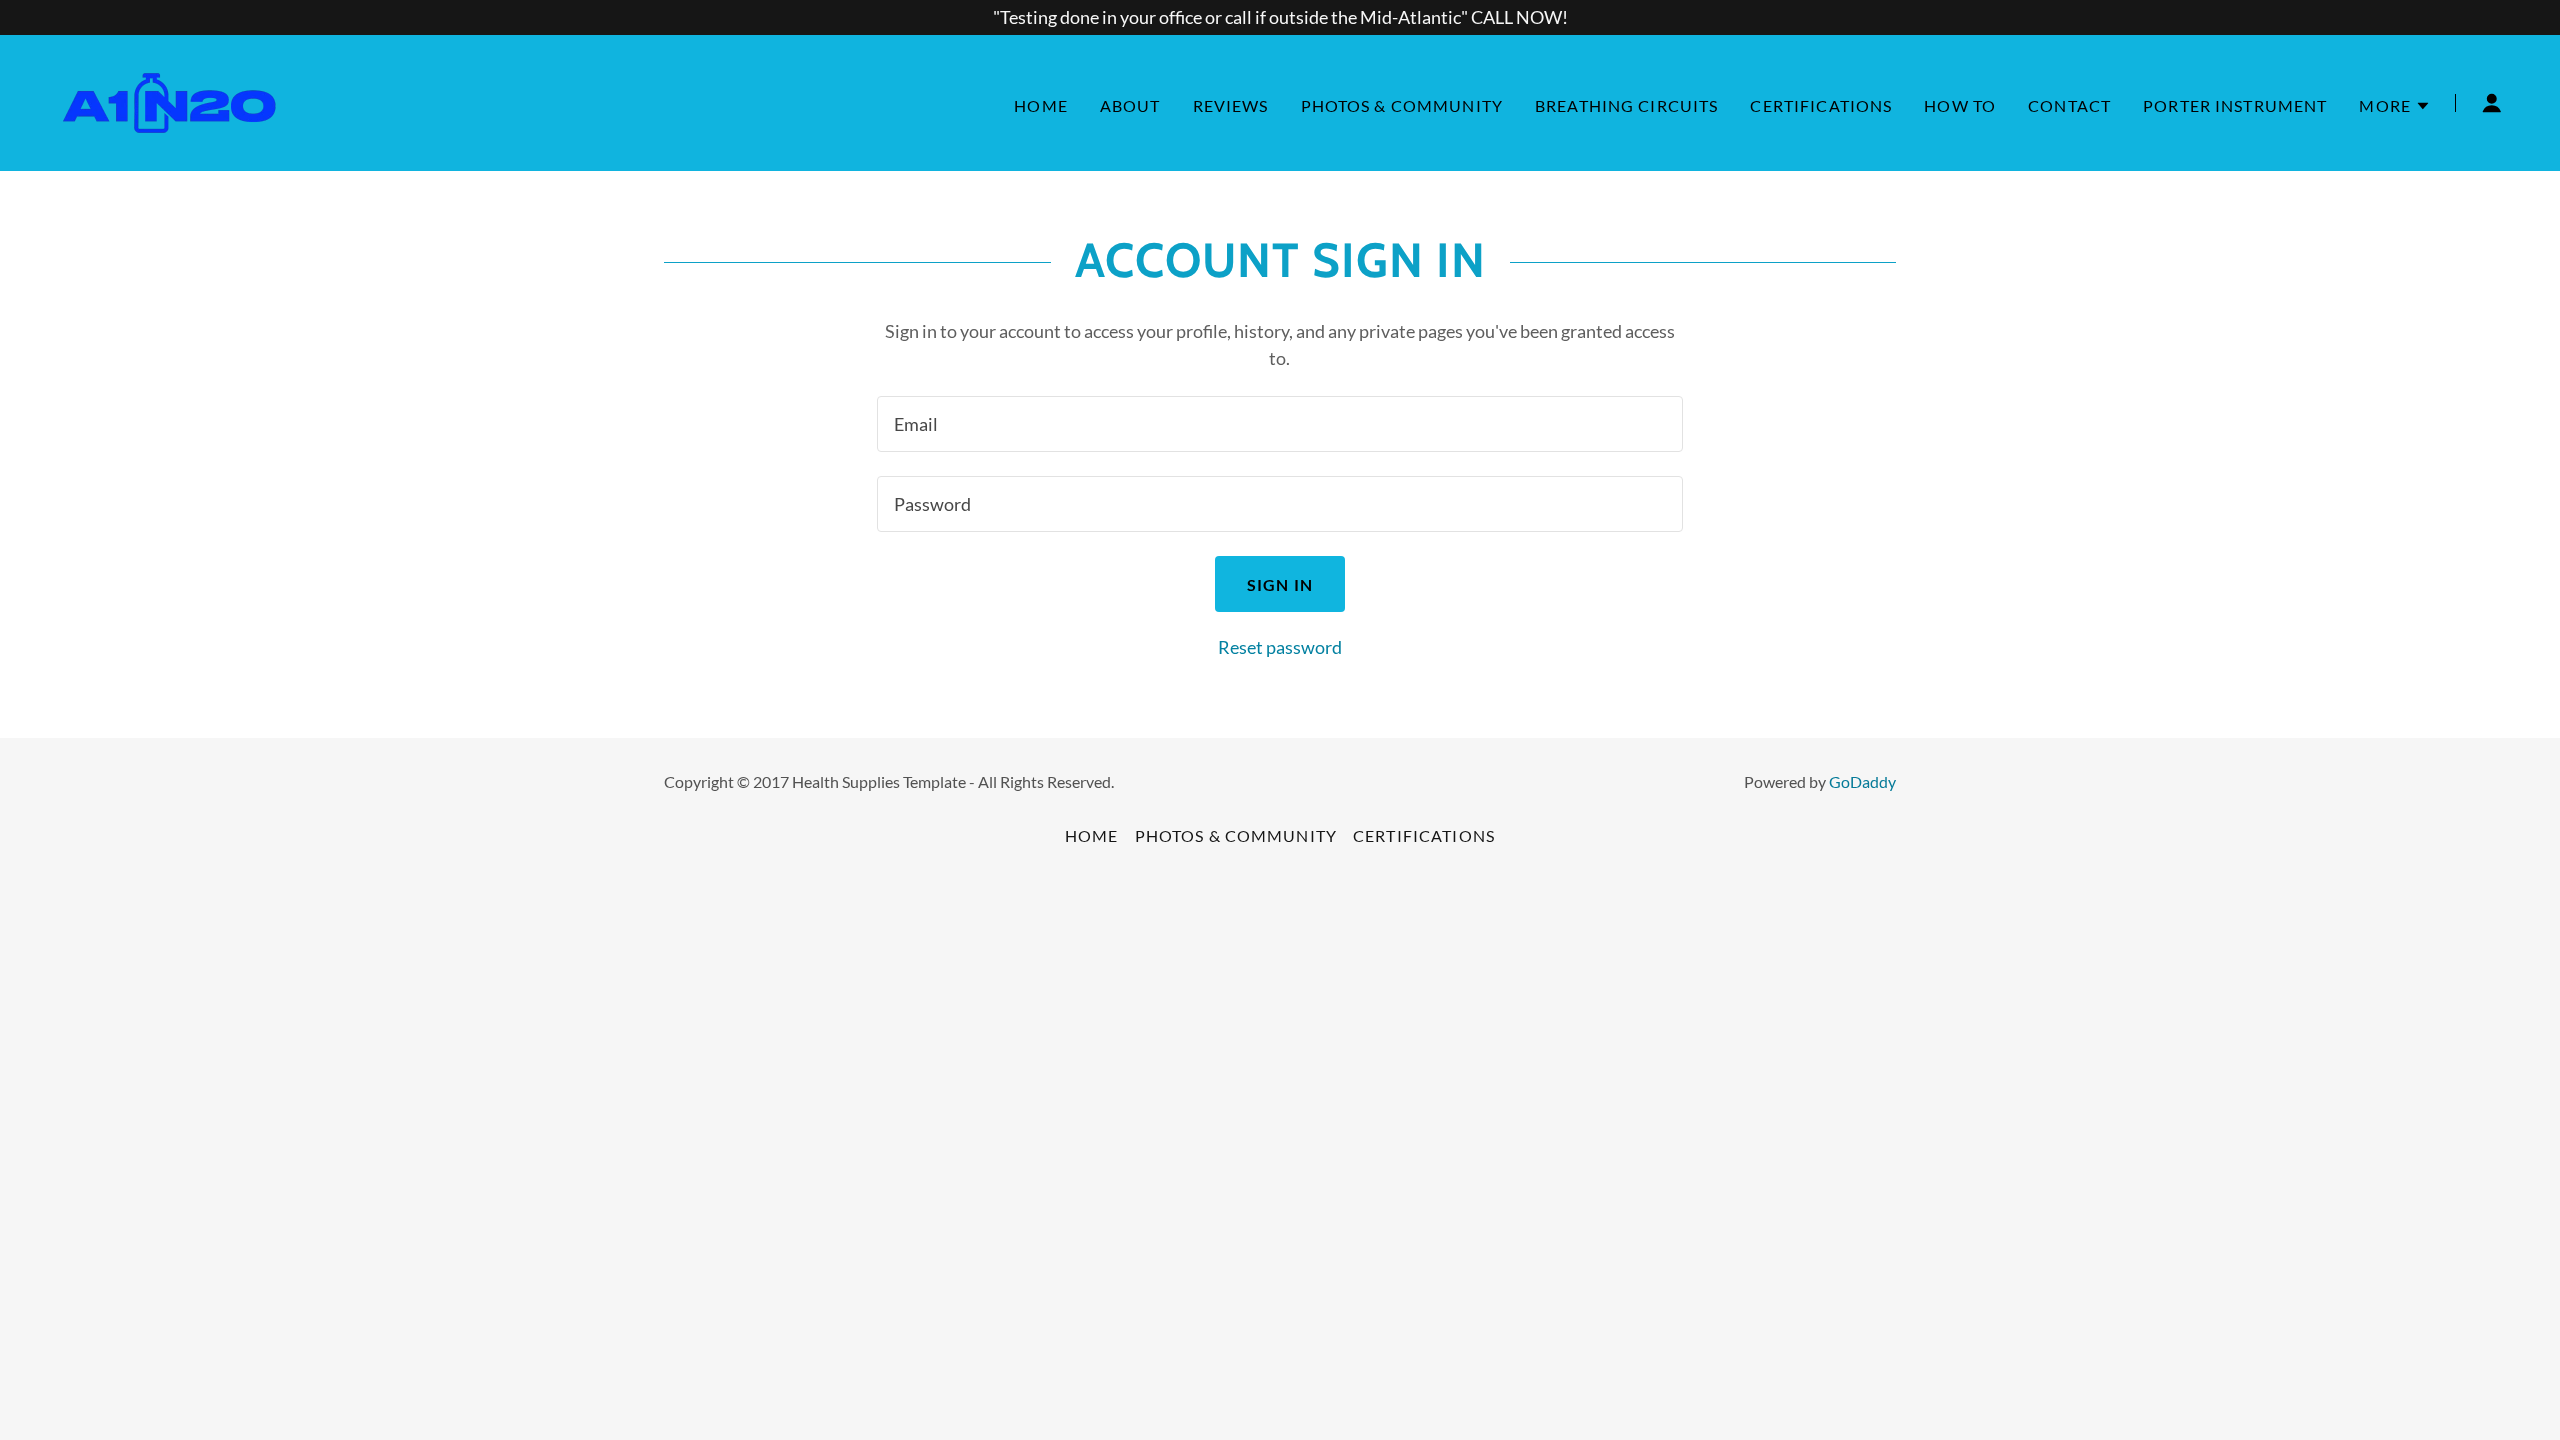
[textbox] (1279, 424)
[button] (2395, 106)
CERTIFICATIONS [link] (1821, 105)
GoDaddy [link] (1862, 781)
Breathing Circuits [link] (1626, 105)
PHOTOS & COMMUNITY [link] (1402, 105)
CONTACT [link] (2069, 105)
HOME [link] (1041, 105)
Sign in (1280, 584)
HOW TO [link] (1960, 105)
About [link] (1130, 105)
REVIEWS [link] (1231, 105)
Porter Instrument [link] (2235, 105)
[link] (169, 101)
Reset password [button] (1280, 647)
